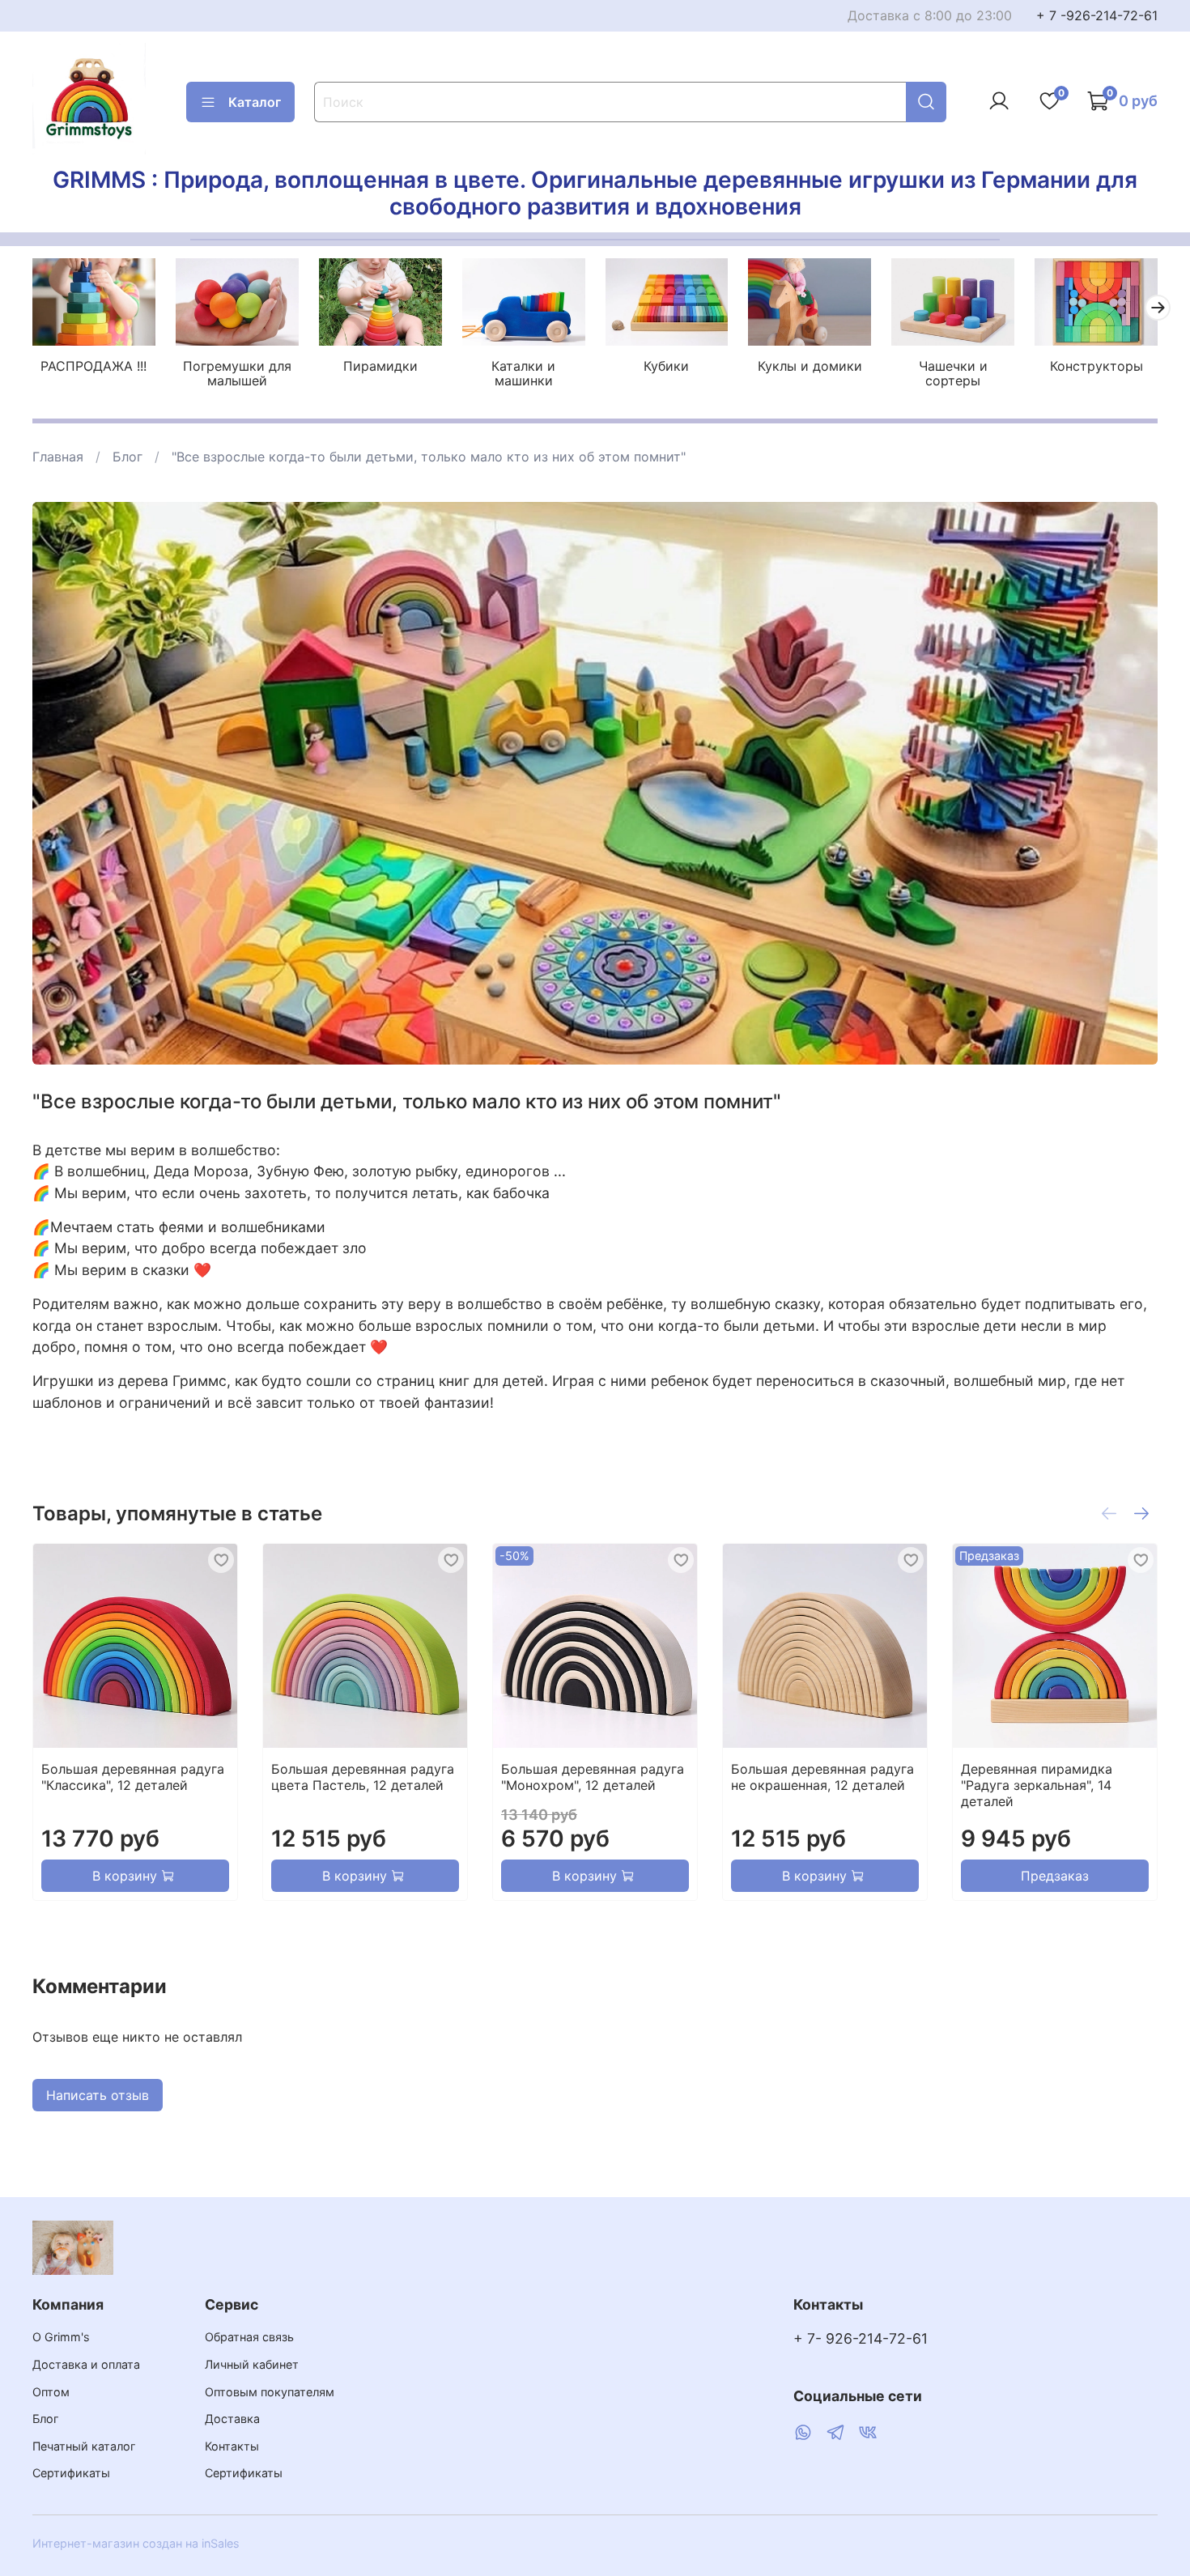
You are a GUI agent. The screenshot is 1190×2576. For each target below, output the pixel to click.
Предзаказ (1055, 1876)
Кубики (666, 366)
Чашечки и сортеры (953, 373)
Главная (58, 457)
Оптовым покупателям (270, 2392)
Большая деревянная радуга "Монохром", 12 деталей (593, 1777)
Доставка (232, 2419)
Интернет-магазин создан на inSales (136, 2543)
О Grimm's (61, 2337)
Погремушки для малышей (237, 373)
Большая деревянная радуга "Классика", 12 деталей (133, 1777)
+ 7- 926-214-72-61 (861, 2338)
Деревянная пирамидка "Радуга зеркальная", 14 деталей (1037, 1785)
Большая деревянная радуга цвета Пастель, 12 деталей (363, 1777)
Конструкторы (1096, 366)
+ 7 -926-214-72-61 (1097, 15)
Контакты (232, 2446)
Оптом (51, 2392)
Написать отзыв (98, 2095)
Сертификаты (71, 2473)
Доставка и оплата (86, 2364)
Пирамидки (380, 366)
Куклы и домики (810, 366)
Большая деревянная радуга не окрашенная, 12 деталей (822, 1777)
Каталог (255, 102)
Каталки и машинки (523, 373)
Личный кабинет (252, 2364)
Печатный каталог (84, 2446)
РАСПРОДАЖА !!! (93, 366)
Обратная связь (249, 2337)
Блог (127, 457)
